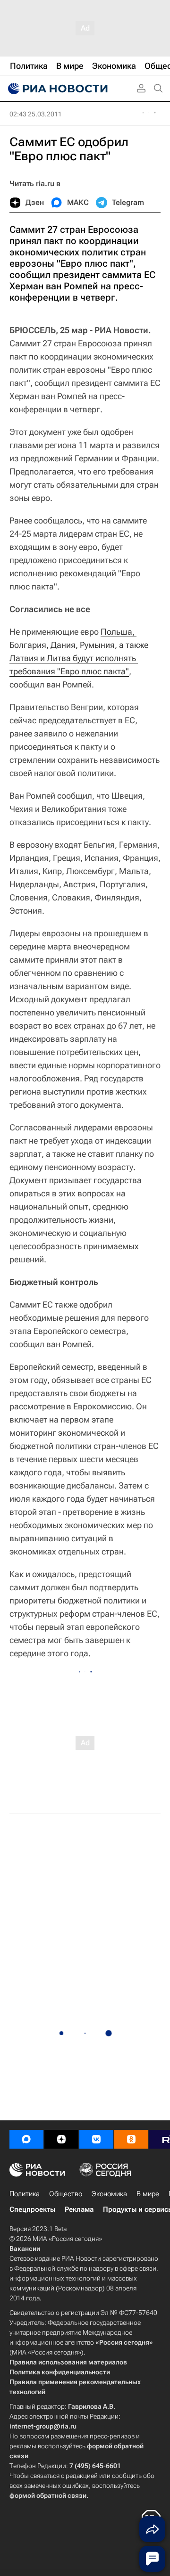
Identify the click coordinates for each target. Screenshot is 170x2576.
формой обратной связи (48, 2495)
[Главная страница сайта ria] (57, 89)
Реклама (79, 2209)
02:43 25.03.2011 (36, 114)
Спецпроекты (32, 2209)
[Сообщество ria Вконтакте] (96, 2139)
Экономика (109, 2194)
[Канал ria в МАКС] (26, 2139)
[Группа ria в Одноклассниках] (131, 2139)
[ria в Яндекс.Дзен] (61, 2139)
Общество (66, 2194)
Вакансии (25, 2249)
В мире (148, 2194)
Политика (25, 2194)
